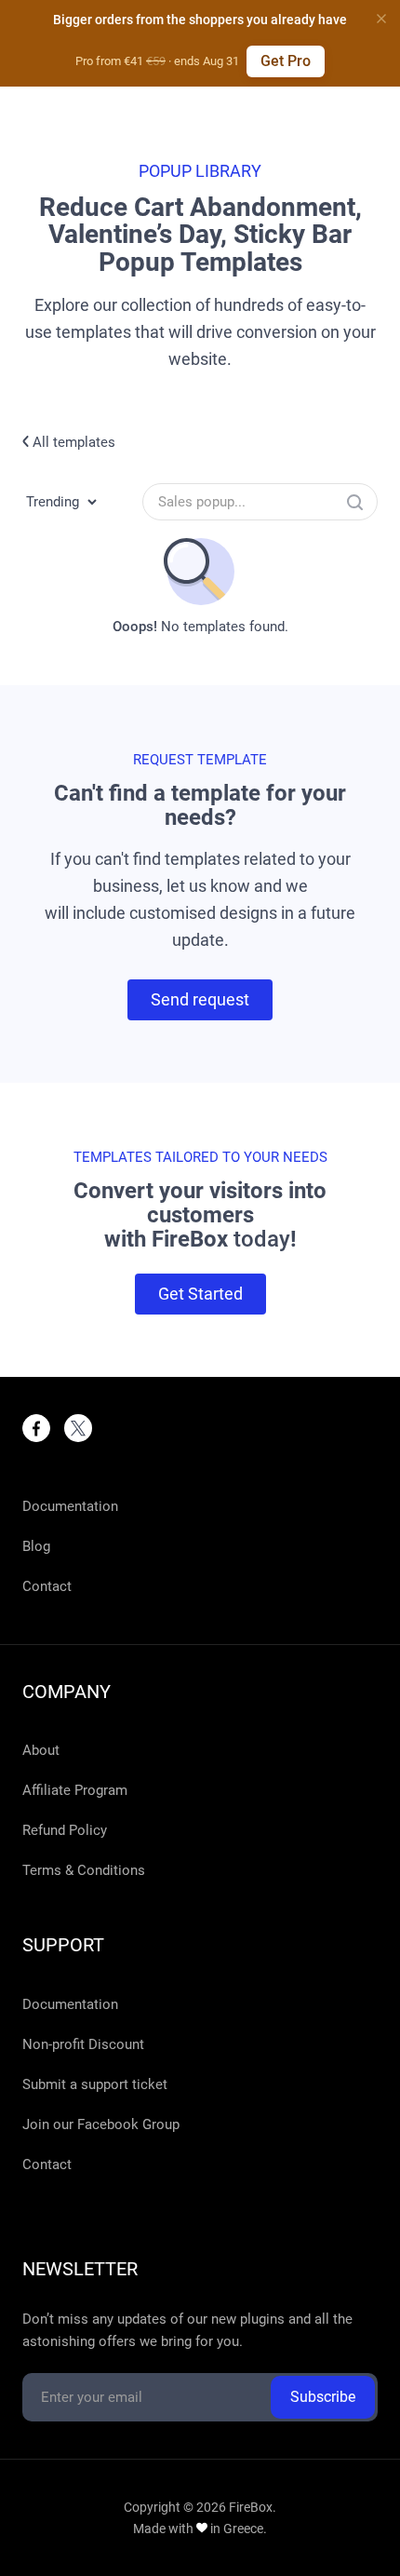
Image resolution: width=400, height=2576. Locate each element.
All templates (72, 442)
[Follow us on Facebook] (36, 1428)
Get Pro (286, 61)
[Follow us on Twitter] (78, 1428)
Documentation (70, 1506)
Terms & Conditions (84, 1870)
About (41, 1750)
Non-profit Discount (83, 2044)
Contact (47, 1586)
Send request (200, 999)
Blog (36, 1546)
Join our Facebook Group (101, 2124)
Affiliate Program (75, 1790)
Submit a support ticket (95, 2084)
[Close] (381, 19)
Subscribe (323, 2397)
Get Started (200, 1294)
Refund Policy (65, 1830)
